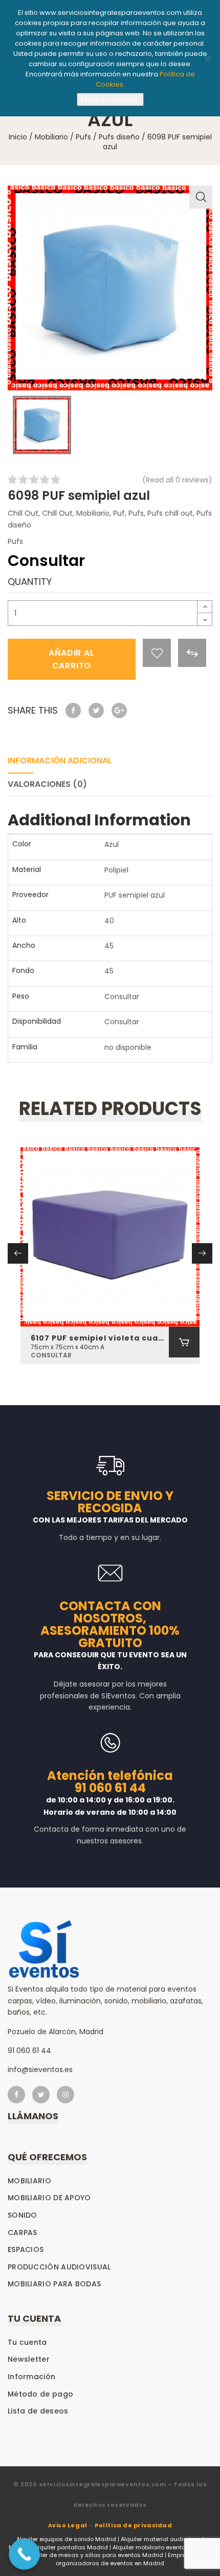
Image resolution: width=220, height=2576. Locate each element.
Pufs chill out (170, 513)
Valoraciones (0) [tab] (47, 784)
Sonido (23, 2215)
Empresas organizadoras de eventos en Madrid (126, 2559)
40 (109, 921)
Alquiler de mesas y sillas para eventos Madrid (95, 2555)
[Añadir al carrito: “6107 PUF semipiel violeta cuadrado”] (184, 1342)
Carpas (23, 2233)
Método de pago (40, 2394)
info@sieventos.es (40, 2070)
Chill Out (23, 513)
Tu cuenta (27, 2342)
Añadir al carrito (71, 659)
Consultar (122, 997)
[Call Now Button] (24, 2554)
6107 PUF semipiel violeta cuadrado (100, 1338)
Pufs (83, 137)
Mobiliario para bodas (54, 2284)
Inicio (18, 137)
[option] (110, 288)
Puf (119, 513)
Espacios (26, 2249)
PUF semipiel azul (135, 895)
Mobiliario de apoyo (49, 2198)
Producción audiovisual (59, 2267)
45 (109, 946)
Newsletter (29, 2359)
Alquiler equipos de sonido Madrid (66, 2539)
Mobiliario (51, 137)
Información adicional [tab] (60, 760)
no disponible (128, 1047)
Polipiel (116, 870)
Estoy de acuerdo (110, 99)
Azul (112, 844)
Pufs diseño (119, 137)
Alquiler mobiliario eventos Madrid (162, 2547)
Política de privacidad (133, 2525)
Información (31, 2377)
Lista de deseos (38, 2411)
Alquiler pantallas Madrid (71, 2547)
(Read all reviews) (177, 480)
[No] (207, 58)
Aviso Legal (68, 2525)
